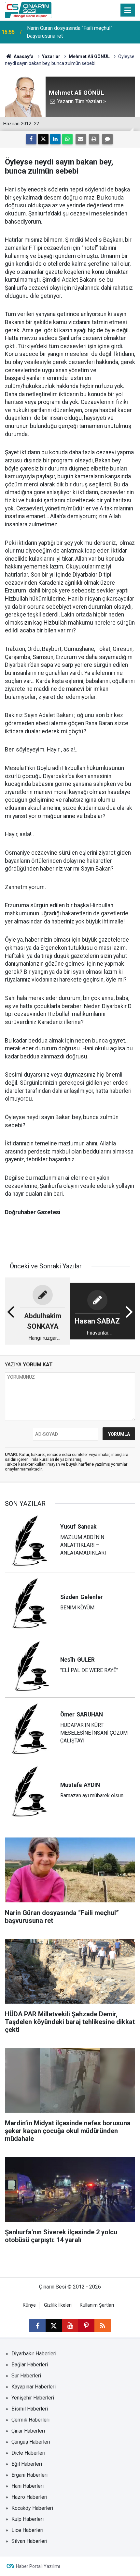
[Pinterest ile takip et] (86, 2326)
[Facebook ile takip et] (37, 2326)
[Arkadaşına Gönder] (81, 139)
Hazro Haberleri (29, 2497)
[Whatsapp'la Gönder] (67, 139)
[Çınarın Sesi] (28, 10)
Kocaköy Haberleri (32, 2508)
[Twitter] (43, 139)
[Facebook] (31, 139)
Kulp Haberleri (28, 2519)
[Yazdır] (94, 139)
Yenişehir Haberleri (33, 2398)
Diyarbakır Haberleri (34, 2354)
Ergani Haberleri (29, 2475)
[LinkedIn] (55, 139)
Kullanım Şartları (97, 2305)
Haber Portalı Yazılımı (38, 2566)
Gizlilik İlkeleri (58, 2305)
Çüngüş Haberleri (31, 2442)
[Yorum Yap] (107, 139)
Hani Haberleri (28, 2486)
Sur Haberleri (26, 2376)
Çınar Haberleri (28, 2431)
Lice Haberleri (27, 2530)
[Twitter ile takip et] (54, 2326)
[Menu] (128, 10)
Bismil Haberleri (30, 2409)
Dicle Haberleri (28, 2453)
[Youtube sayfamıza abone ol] (70, 2326)
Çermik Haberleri (30, 2420)
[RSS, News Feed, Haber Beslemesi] (103, 2326)
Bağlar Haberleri (30, 2365)
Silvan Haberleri (29, 2541)
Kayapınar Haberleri (34, 2387)
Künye (29, 2305)
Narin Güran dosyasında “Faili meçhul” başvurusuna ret (70, 32)
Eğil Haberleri (27, 2464)
